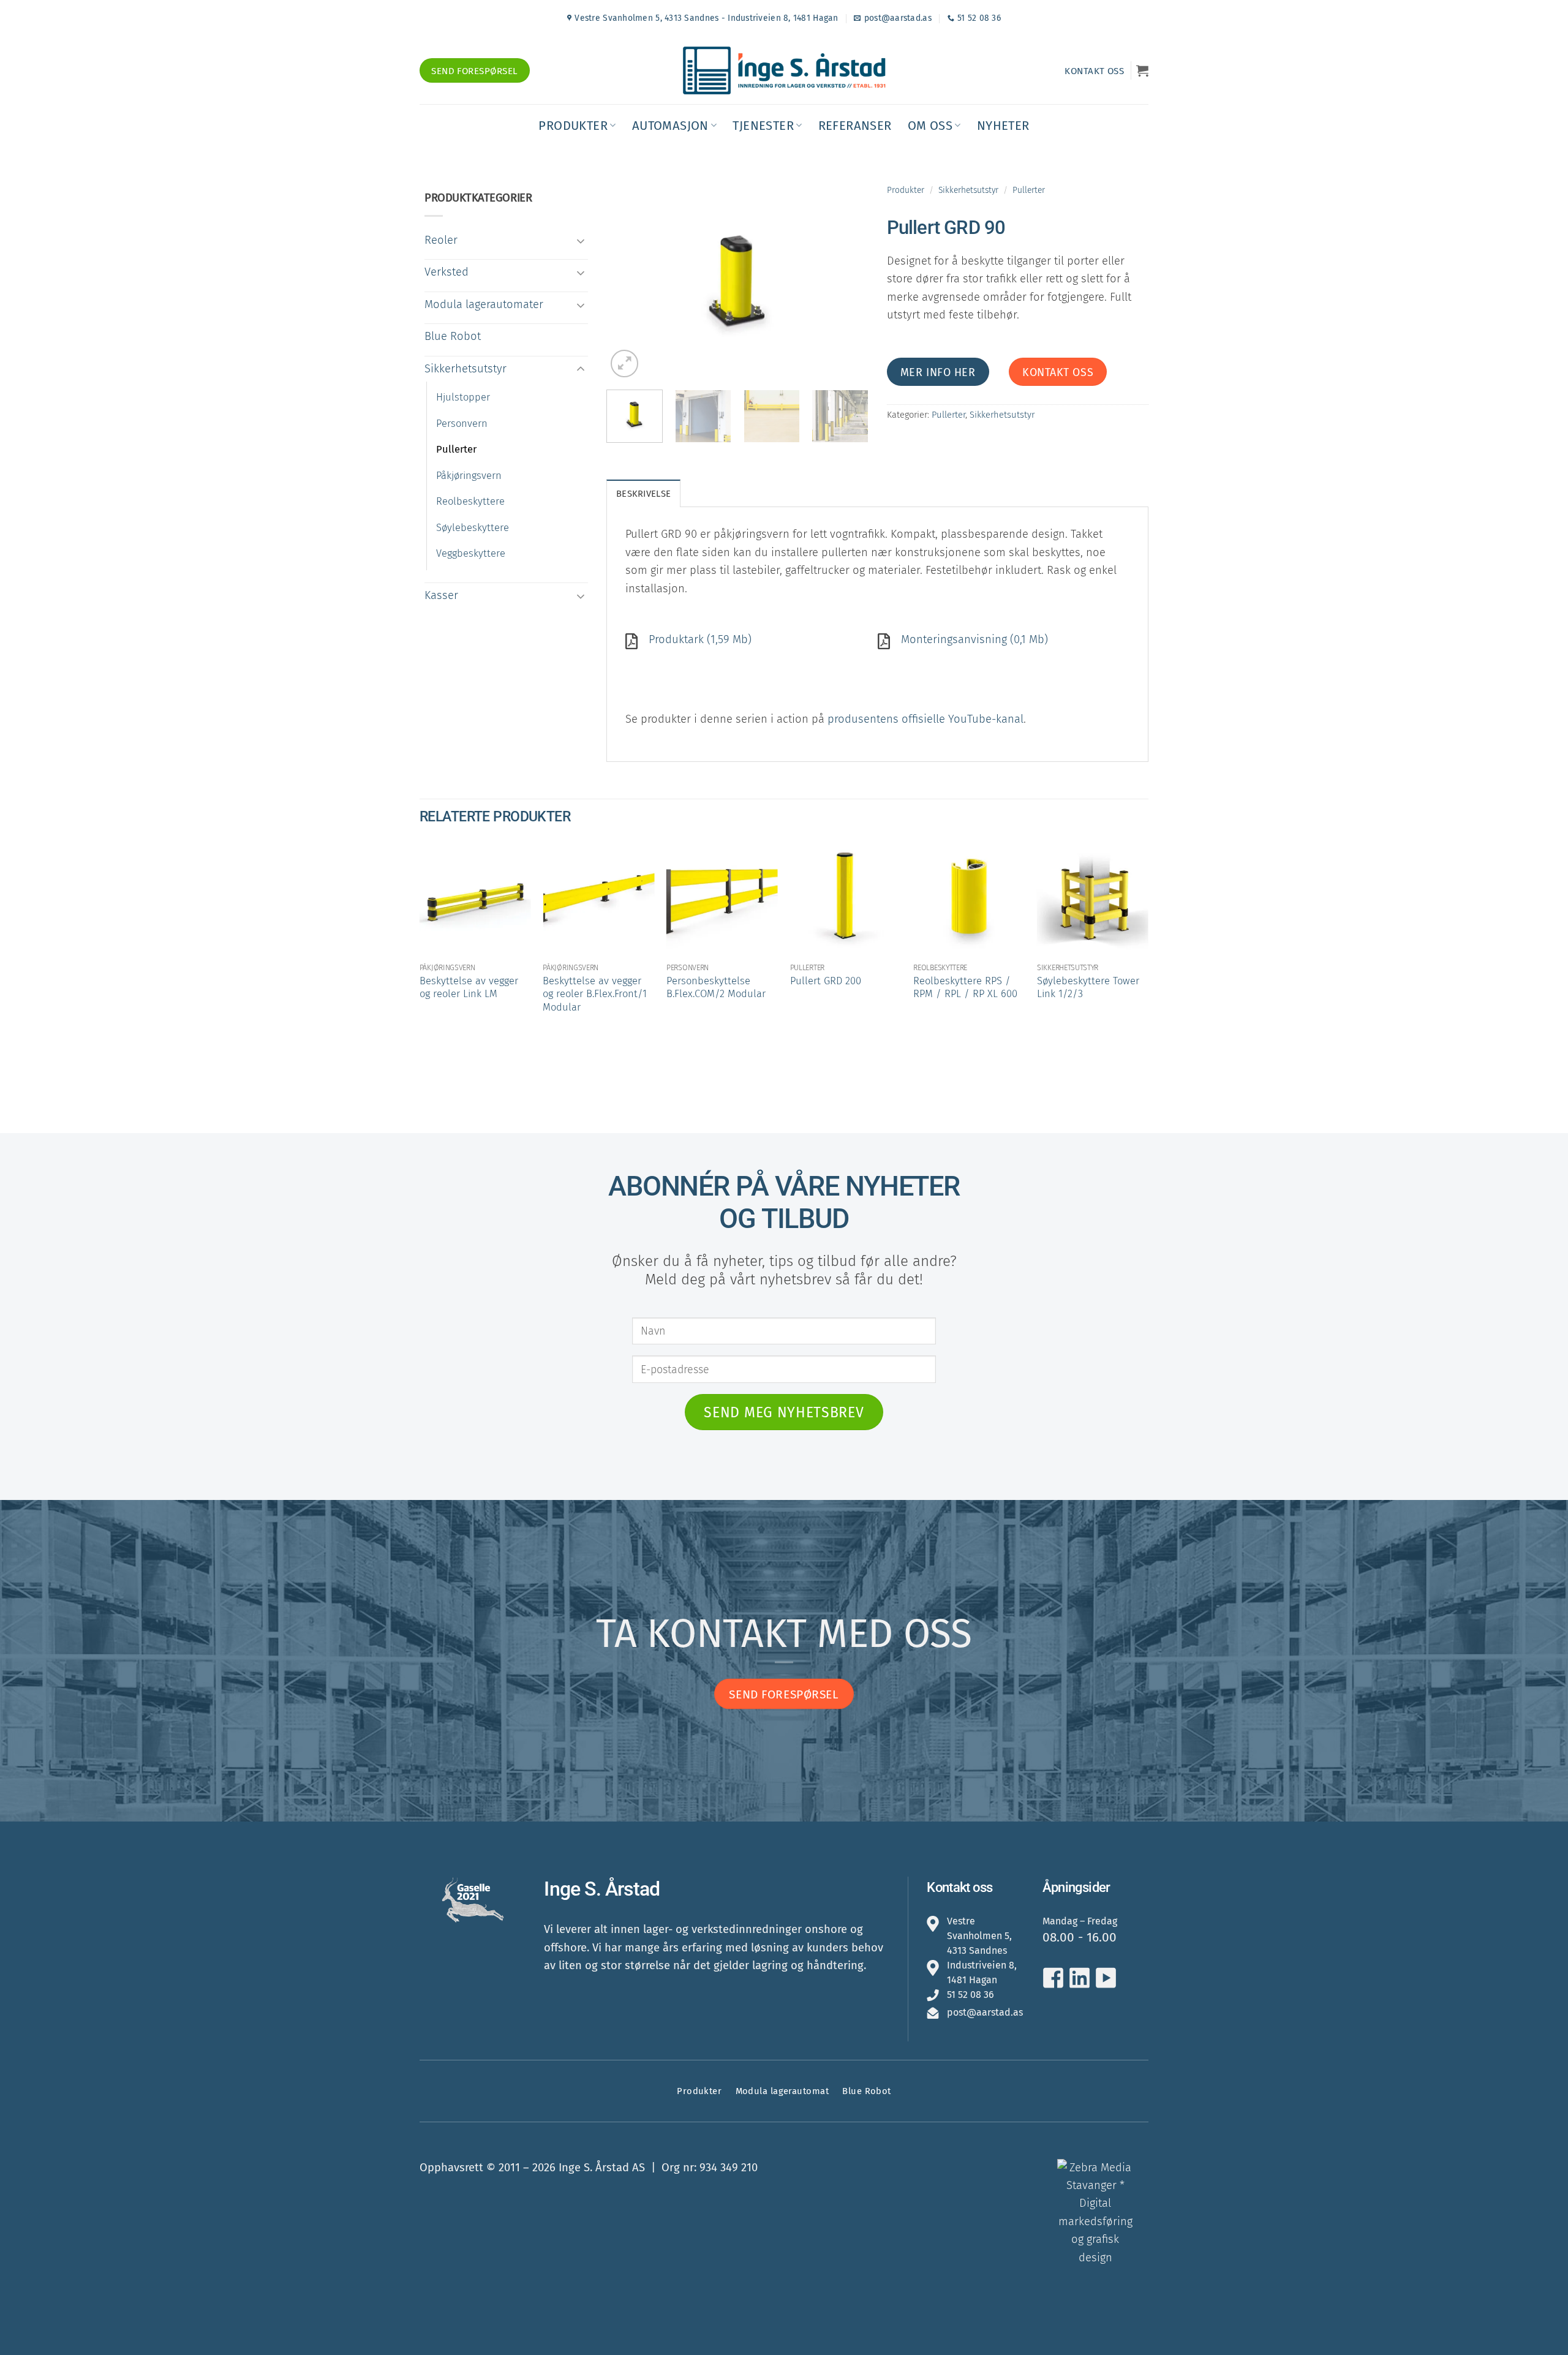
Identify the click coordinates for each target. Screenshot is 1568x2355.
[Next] (848, 282)
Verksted (447, 272)
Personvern (462, 424)
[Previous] (627, 282)
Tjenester (763, 126)
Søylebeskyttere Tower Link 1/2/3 (1088, 988)
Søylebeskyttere (473, 528)
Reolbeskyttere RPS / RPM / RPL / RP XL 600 (965, 988)
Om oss (930, 126)
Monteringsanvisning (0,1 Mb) (974, 639)
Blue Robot (453, 336)
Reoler (441, 240)
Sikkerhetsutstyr (466, 369)
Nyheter (1003, 126)
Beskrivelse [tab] (643, 494)
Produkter (573, 126)
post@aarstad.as (985, 2012)
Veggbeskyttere (471, 553)
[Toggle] (581, 241)
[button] (1142, 70)
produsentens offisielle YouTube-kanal (925, 719)
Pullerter (456, 449)
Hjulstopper (463, 397)
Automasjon (670, 126)
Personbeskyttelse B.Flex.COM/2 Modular (716, 988)
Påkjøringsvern (469, 476)
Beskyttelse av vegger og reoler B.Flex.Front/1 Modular (595, 994)
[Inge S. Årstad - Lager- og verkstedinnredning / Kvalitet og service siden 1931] (784, 70)
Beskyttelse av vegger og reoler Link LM (469, 988)
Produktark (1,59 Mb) (700, 639)
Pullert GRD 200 (826, 981)
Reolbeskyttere (470, 501)
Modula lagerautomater (484, 304)
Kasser (441, 595)
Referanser (855, 126)
